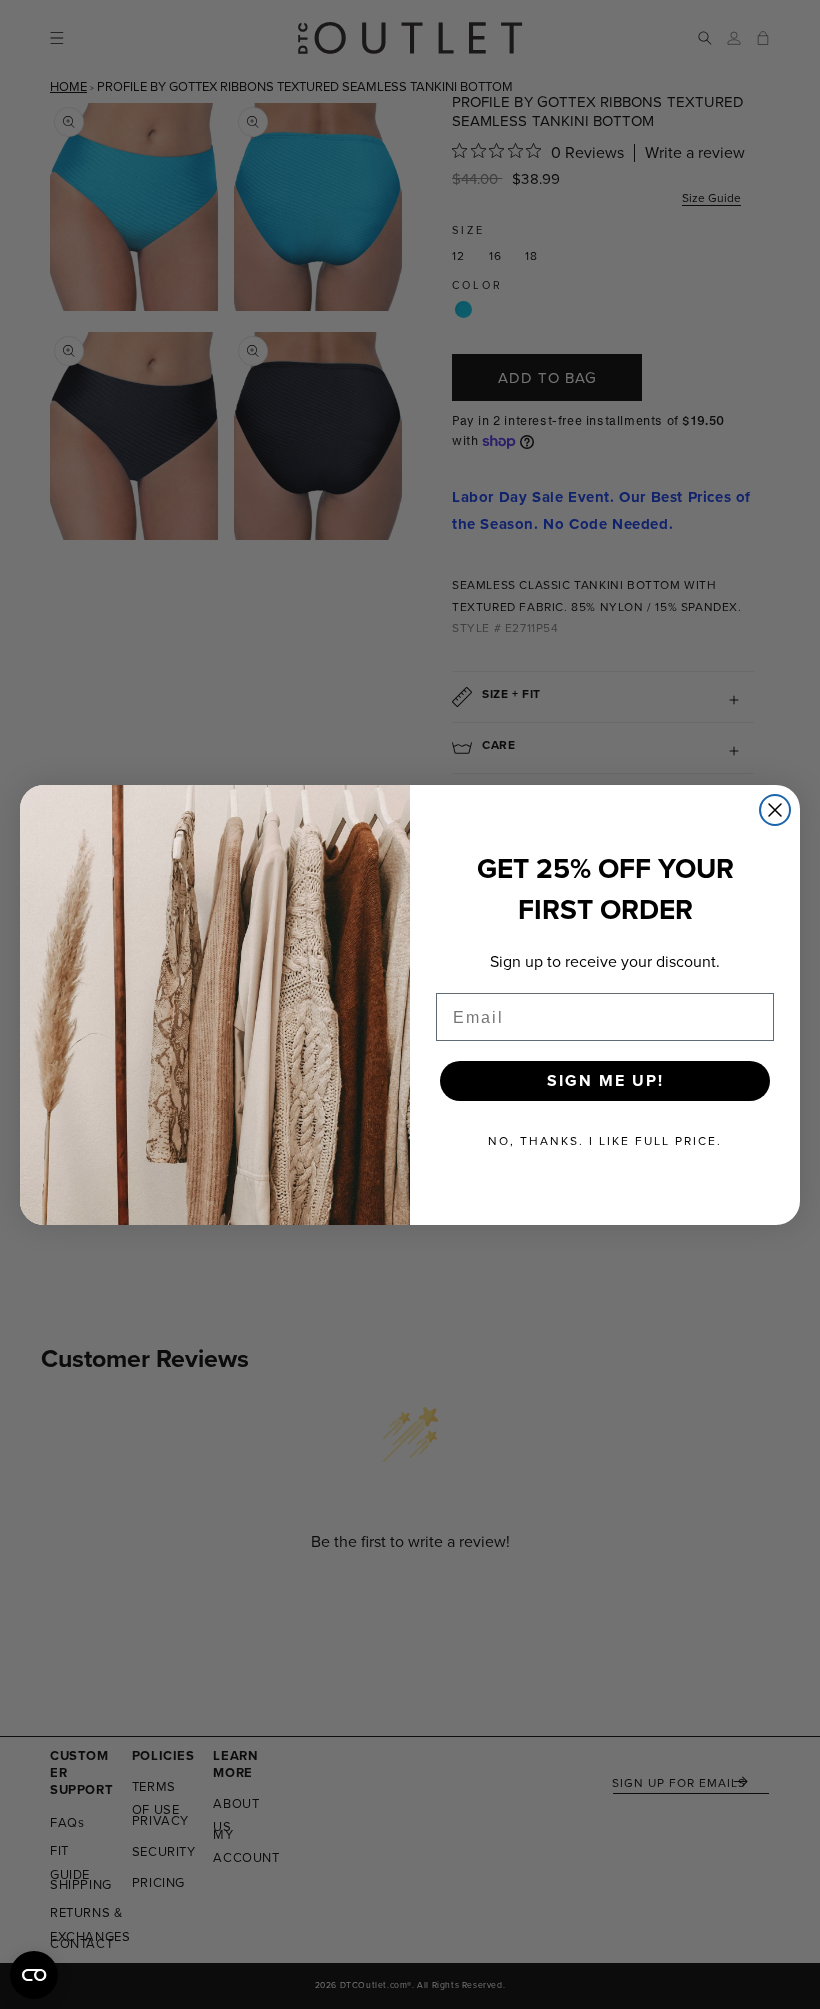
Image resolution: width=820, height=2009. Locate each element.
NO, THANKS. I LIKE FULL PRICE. (605, 1141)
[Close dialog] (775, 810)
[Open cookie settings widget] (34, 1975)
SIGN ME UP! (605, 1080)
